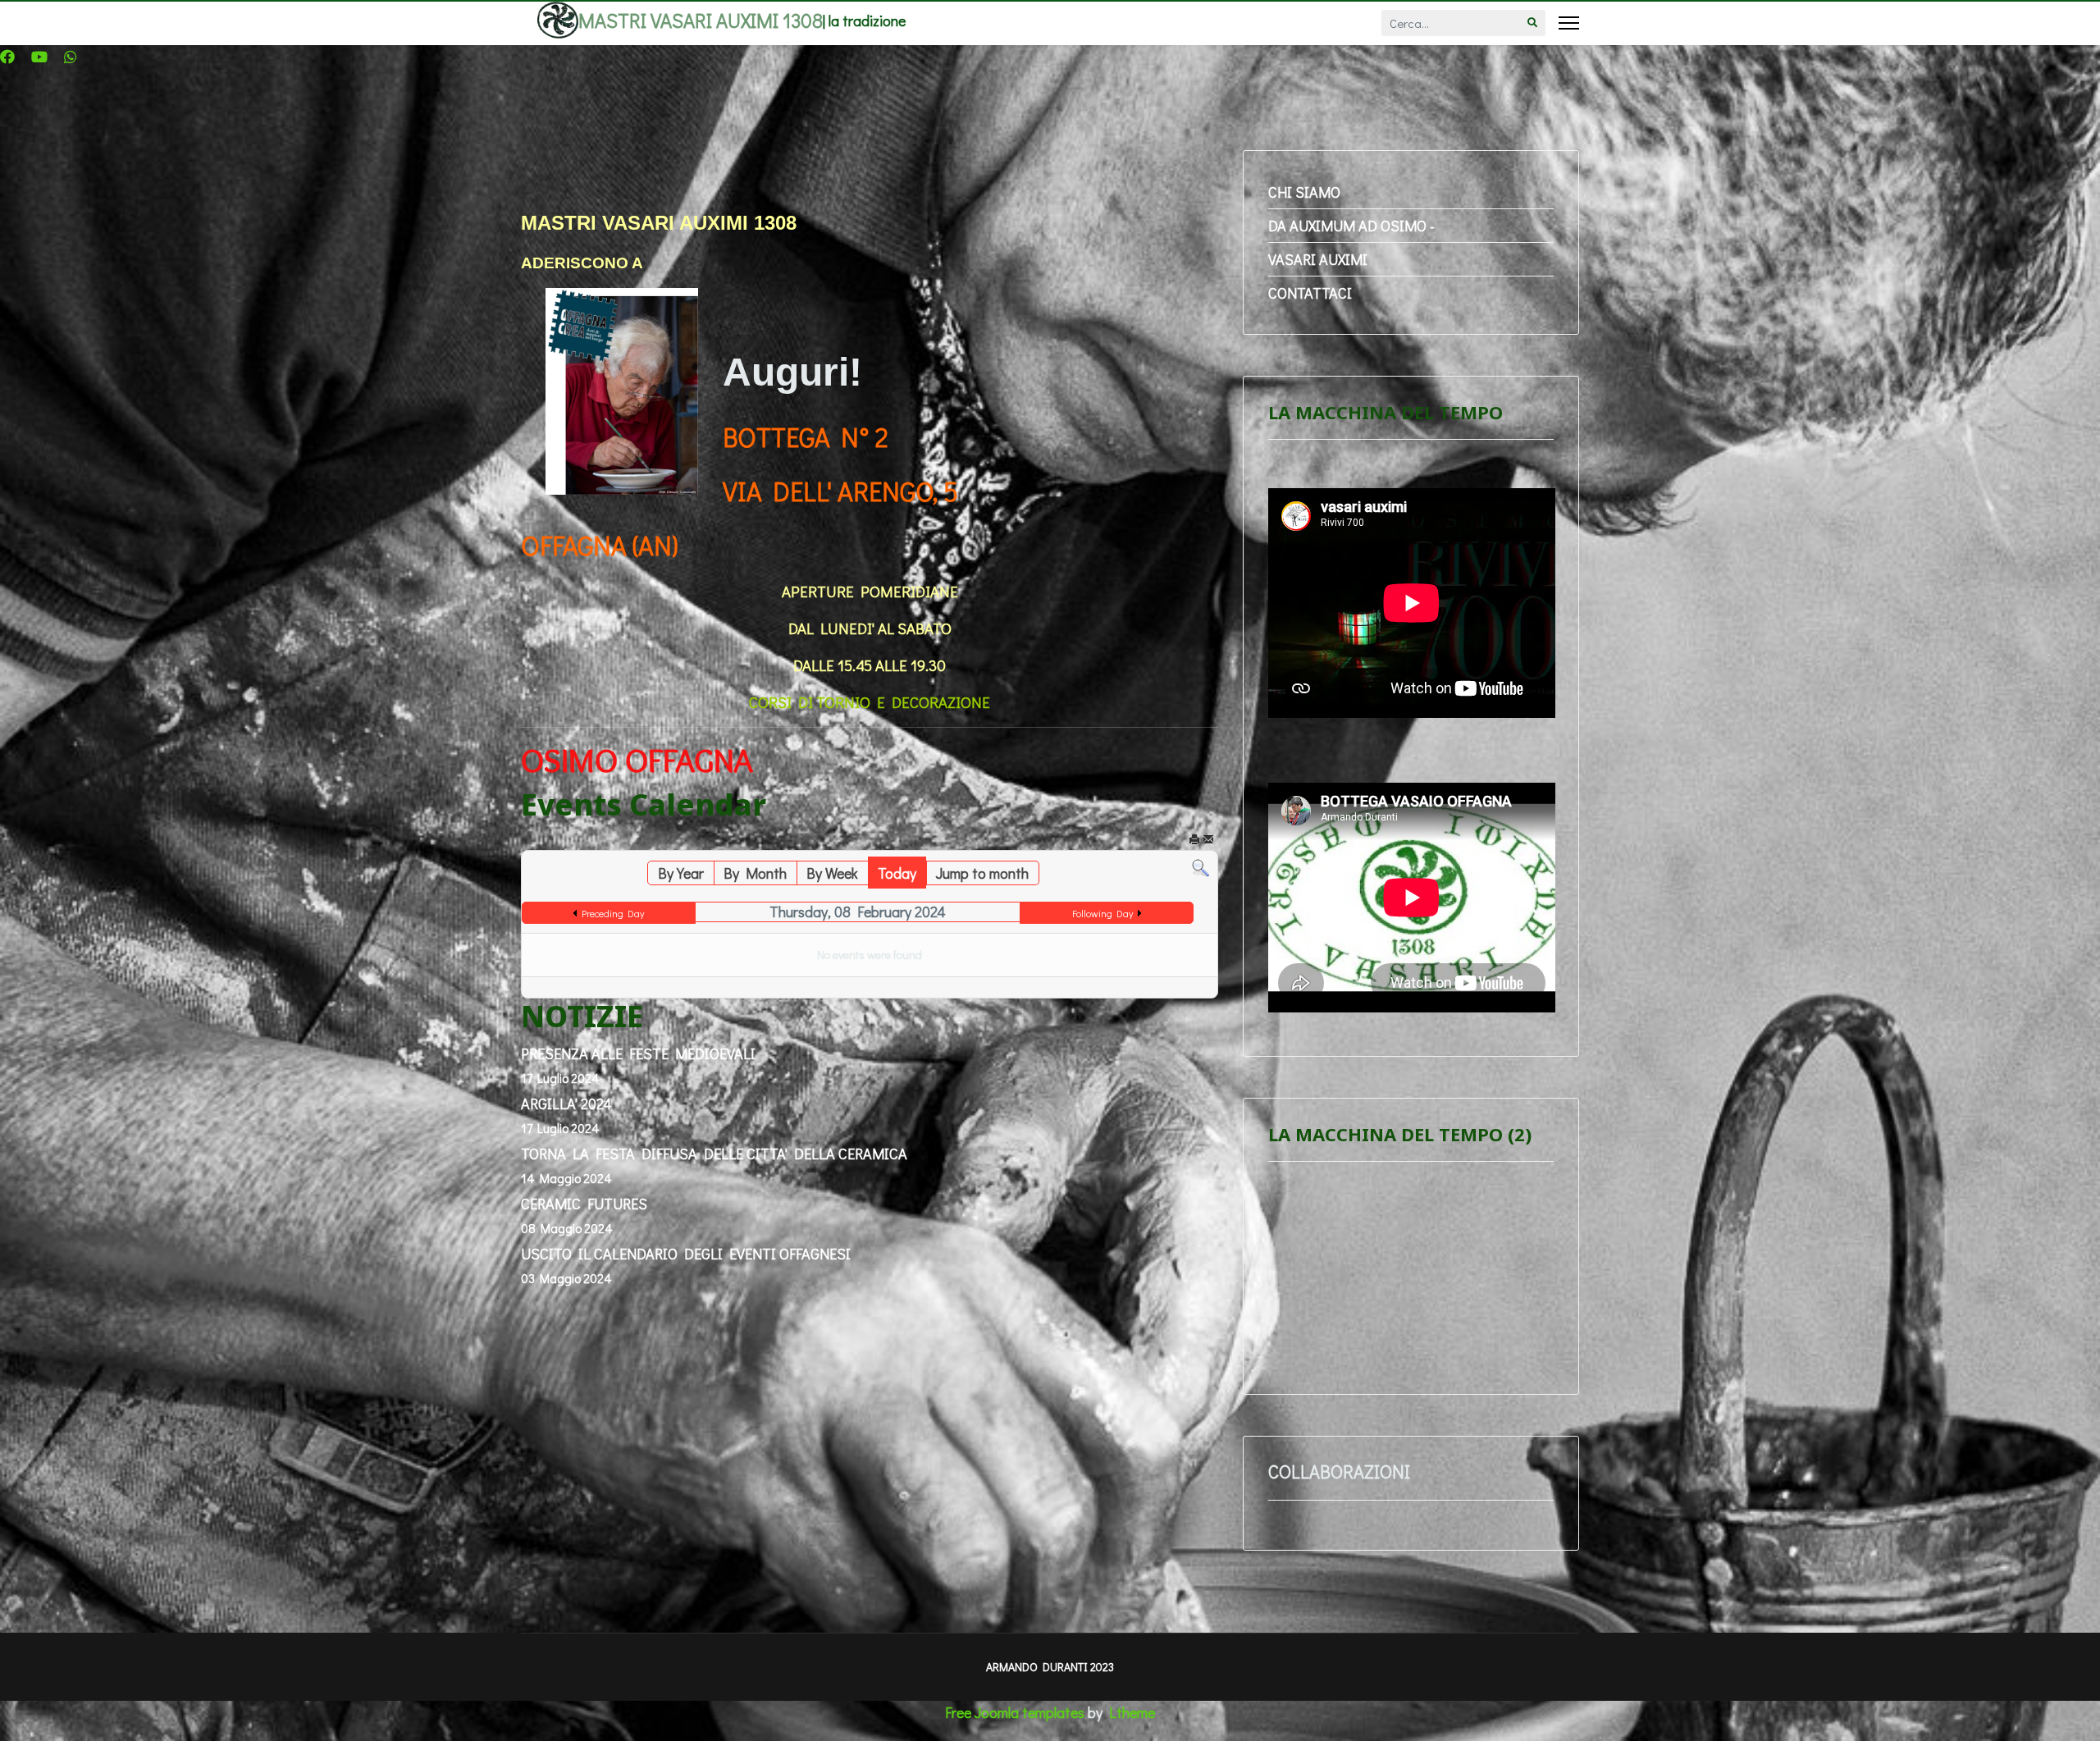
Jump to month (982, 873)
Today (897, 873)
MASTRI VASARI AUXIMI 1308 (701, 21)
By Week (832, 873)
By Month (755, 873)
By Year (681, 873)
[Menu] (1569, 23)
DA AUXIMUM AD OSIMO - (1351, 226)
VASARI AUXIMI (1318, 259)
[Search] (1201, 868)
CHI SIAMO (1304, 192)
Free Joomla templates (1015, 1712)
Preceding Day (613, 913)
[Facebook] (7, 57)
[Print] (1194, 843)
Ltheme (1132, 1712)
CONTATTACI (1310, 293)
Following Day (1102, 913)
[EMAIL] (1208, 843)
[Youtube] (39, 57)
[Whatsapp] (71, 57)
